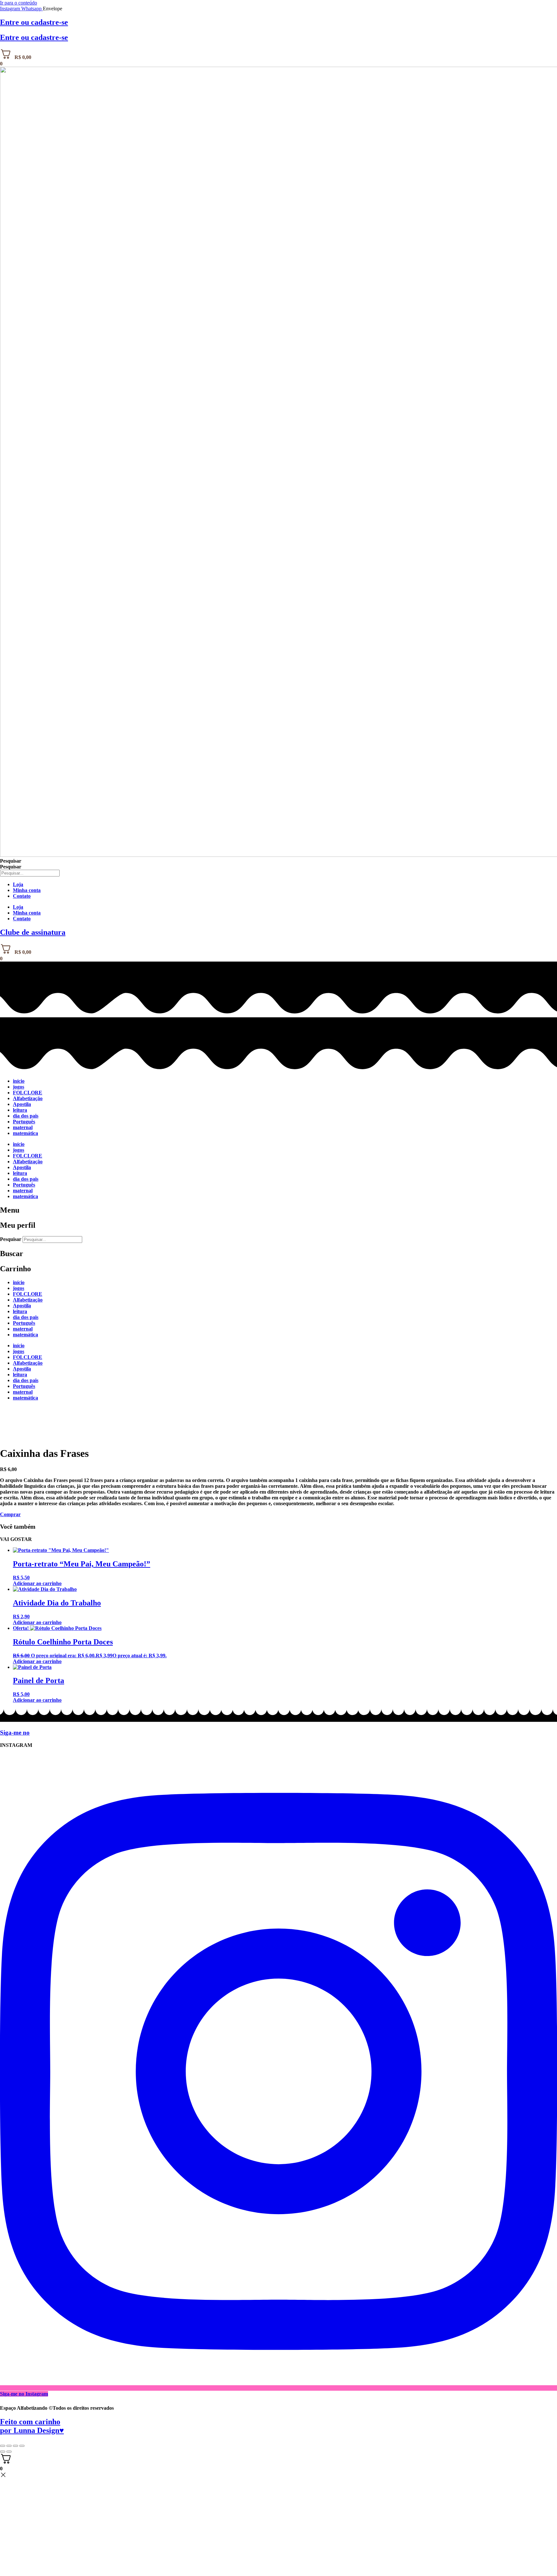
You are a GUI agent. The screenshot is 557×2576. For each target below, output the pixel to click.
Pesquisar (11, 861)
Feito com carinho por (32, 2426)
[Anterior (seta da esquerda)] (3, 2452)
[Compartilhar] (15, 2446)
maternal (23, 1127)
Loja (18, 884)
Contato (22, 896)
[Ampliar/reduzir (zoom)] (3, 2446)
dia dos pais (26, 1116)
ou (34, 22)
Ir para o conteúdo (19, 3)
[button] (10, 1514)
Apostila (22, 1104)
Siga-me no (15, 1733)
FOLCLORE (28, 1093)
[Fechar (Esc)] (22, 2446)
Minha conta (27, 890)
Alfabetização (28, 1098)
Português (24, 1122)
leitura (20, 1110)
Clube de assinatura (33, 932)
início (19, 1081)
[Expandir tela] (9, 2446)
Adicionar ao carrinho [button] (37, 1583)
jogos (19, 1087)
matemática (25, 1133)
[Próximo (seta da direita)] (9, 2452)
